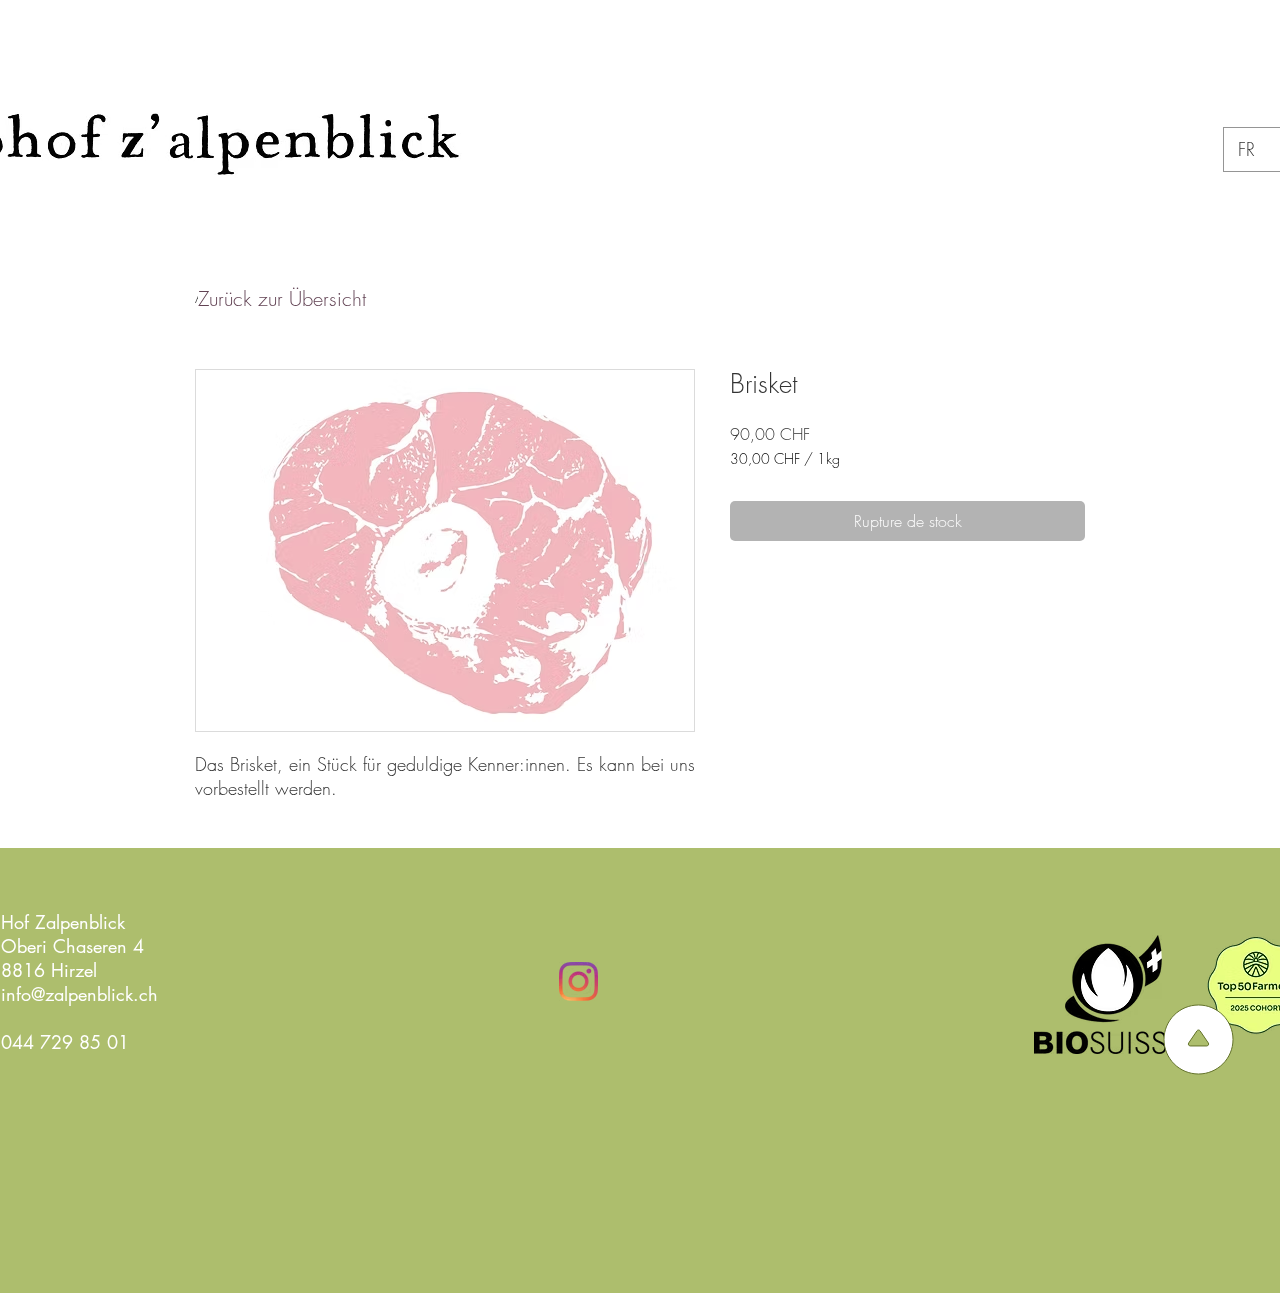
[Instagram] (578, 981)
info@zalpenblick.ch (79, 994)
